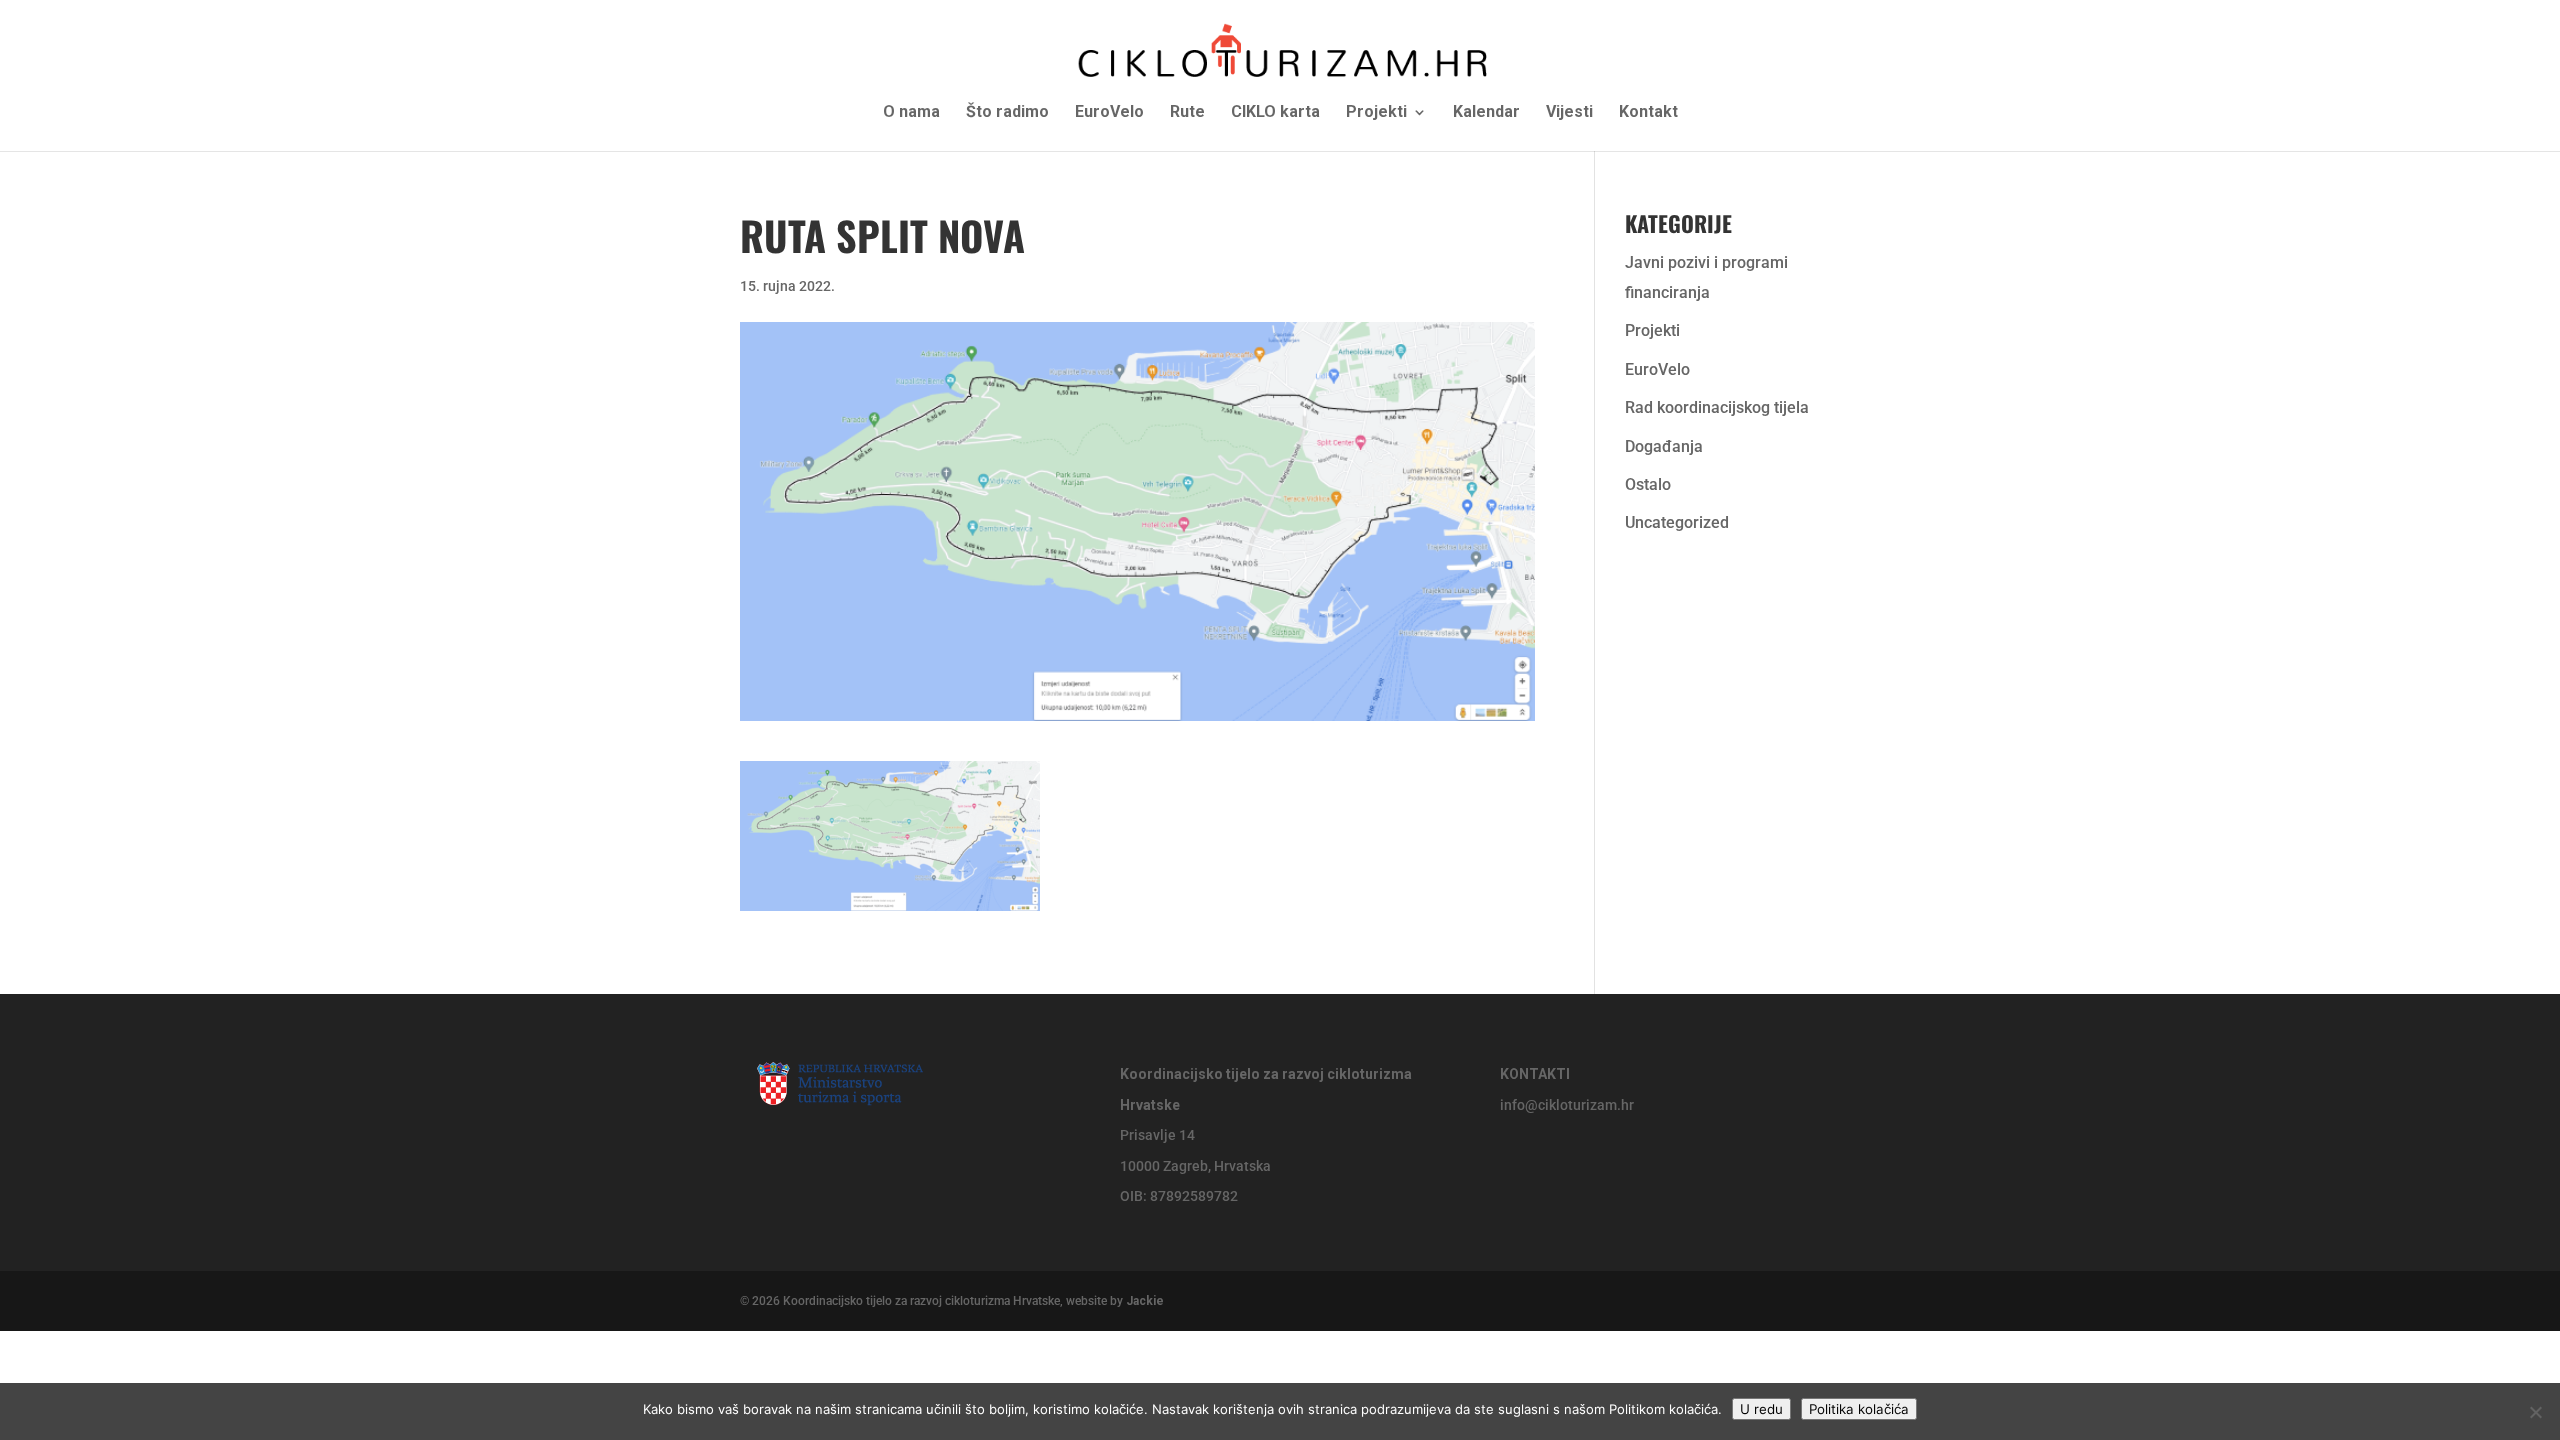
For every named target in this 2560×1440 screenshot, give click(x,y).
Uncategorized (1677, 522)
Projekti (1376, 113)
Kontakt (1648, 113)
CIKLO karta (1275, 113)
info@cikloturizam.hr (1567, 1105)
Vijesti (1569, 113)
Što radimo (1007, 113)
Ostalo (1648, 484)
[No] (2535, 1412)
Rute (1187, 113)
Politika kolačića (1859, 1409)
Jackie (1145, 1301)
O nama (911, 113)
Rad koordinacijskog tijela (1717, 407)
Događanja (1664, 446)
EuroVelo (1109, 113)
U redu (1761, 1409)
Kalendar (1486, 113)
